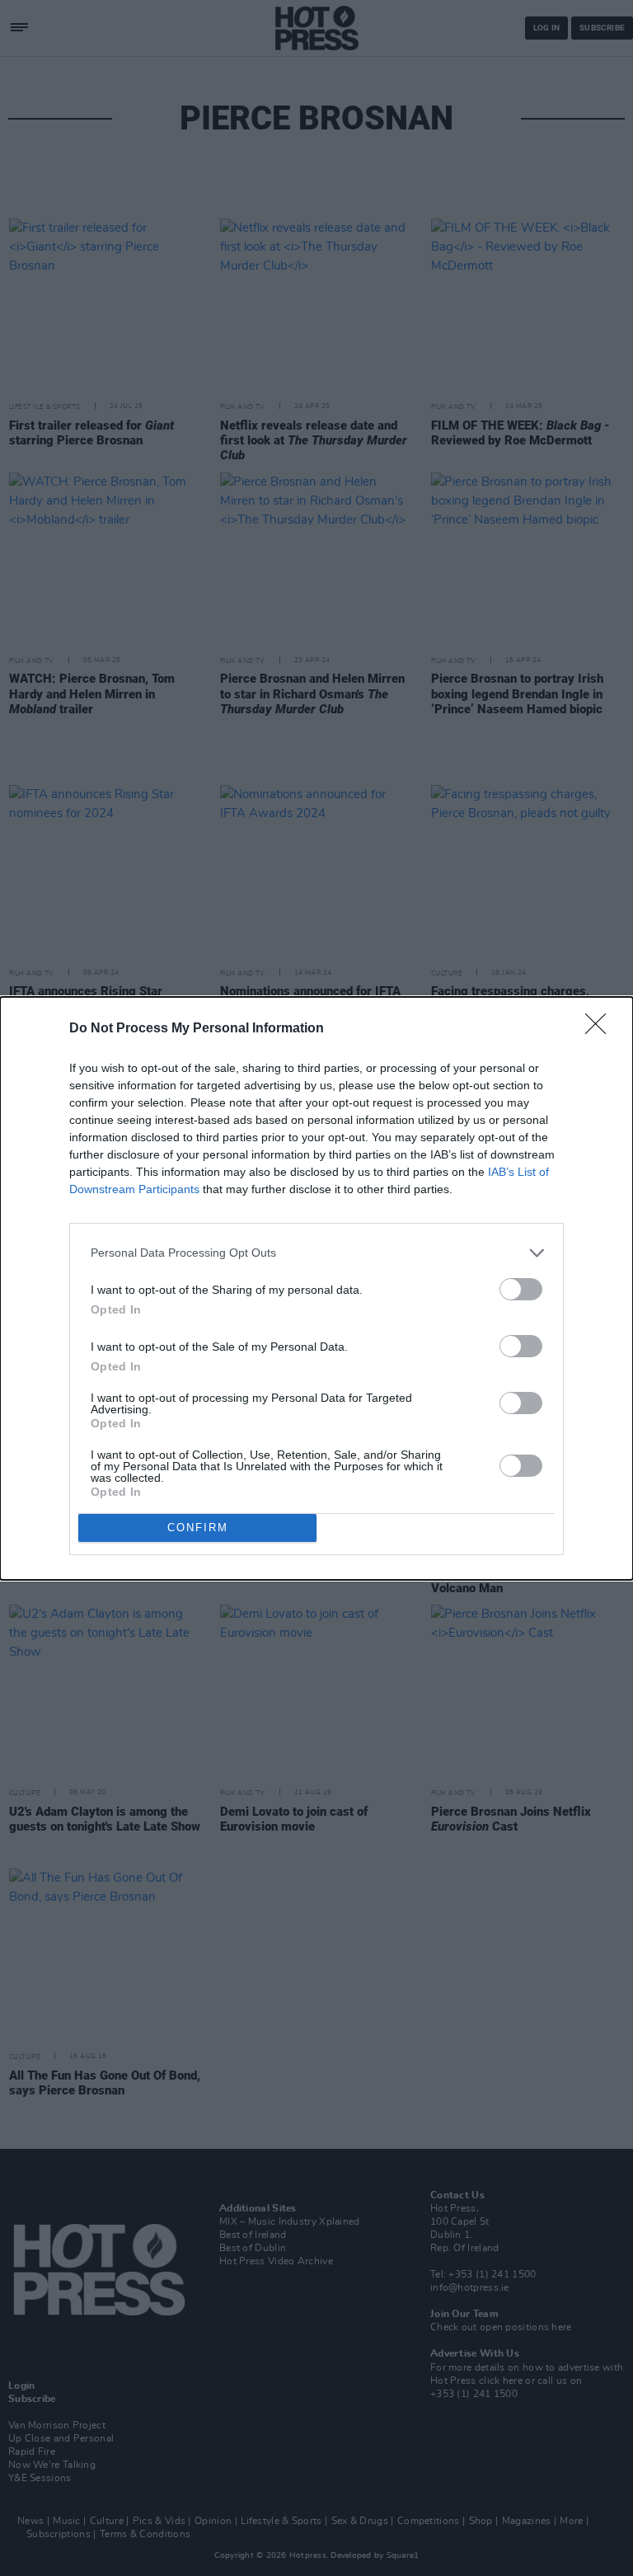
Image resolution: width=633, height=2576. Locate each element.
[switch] (521, 1289)
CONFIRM (198, 1528)
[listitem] (316, 1253)
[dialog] (316, 1288)
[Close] (601, 1029)
